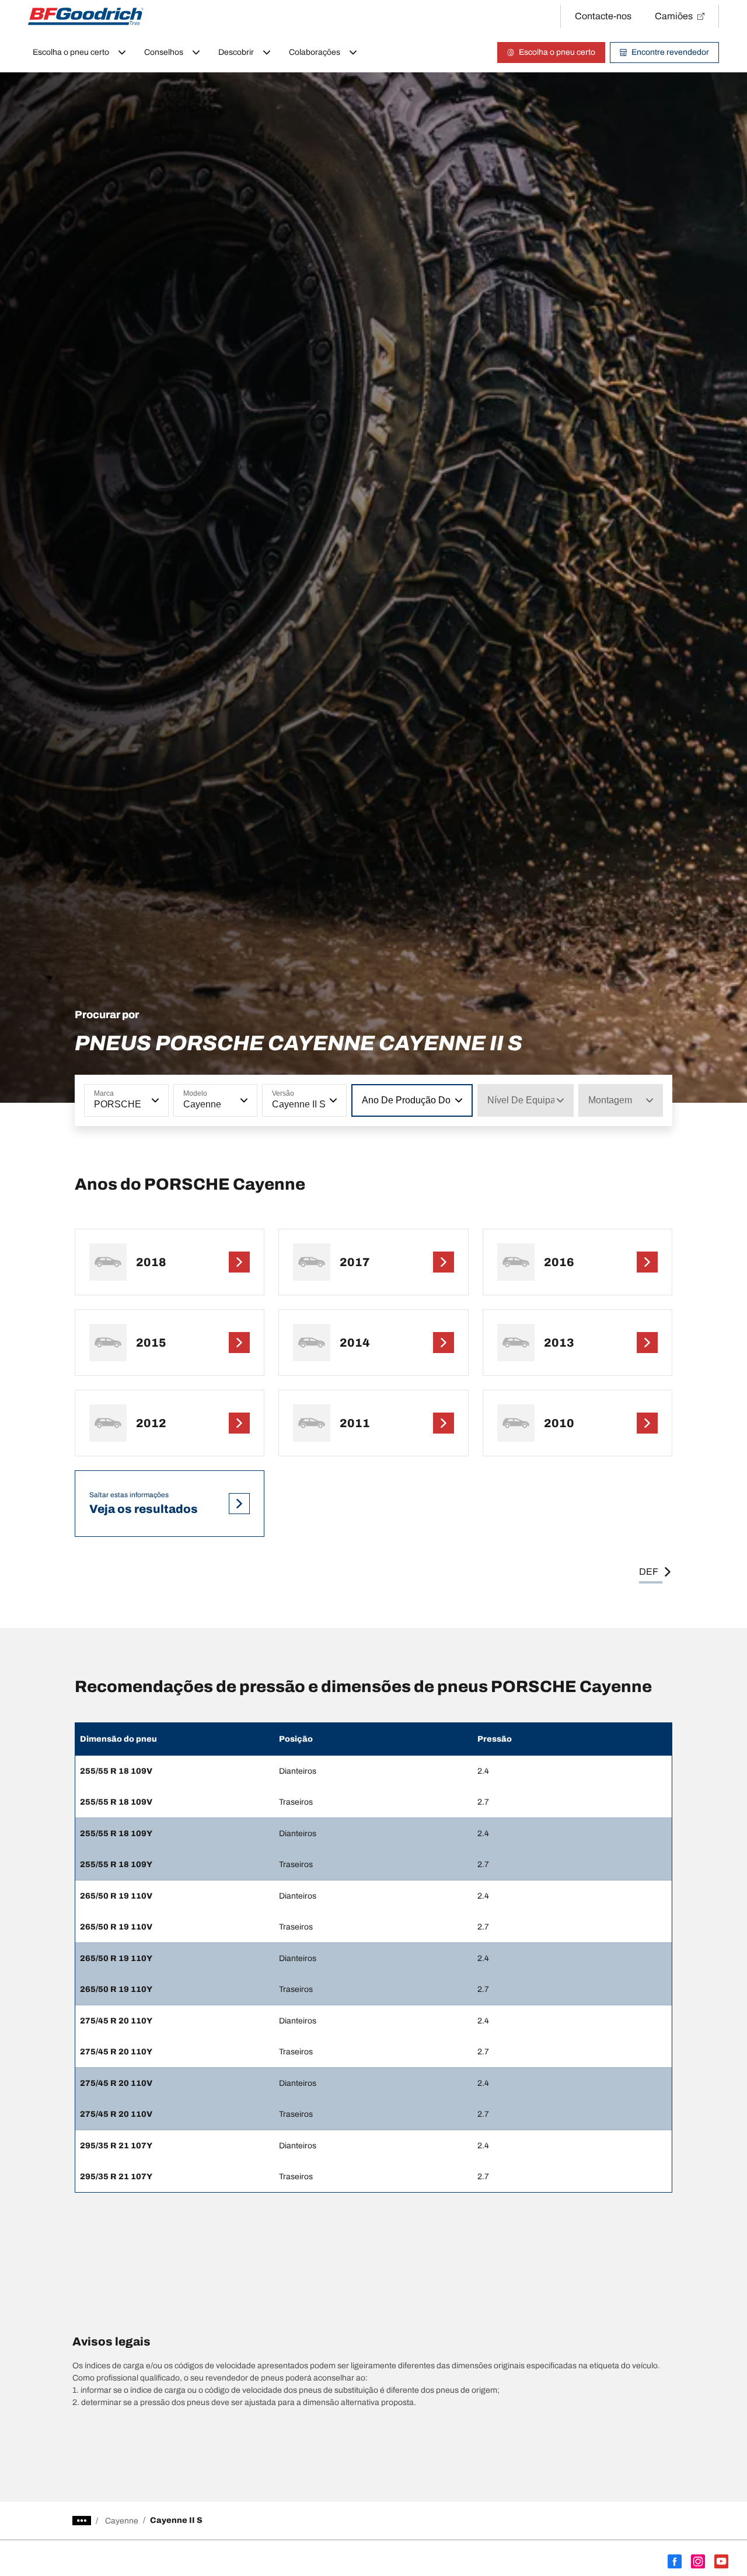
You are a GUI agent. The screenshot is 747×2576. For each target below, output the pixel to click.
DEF (649, 1572)
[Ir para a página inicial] (86, 16)
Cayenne (122, 2521)
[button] (154, 1100)
